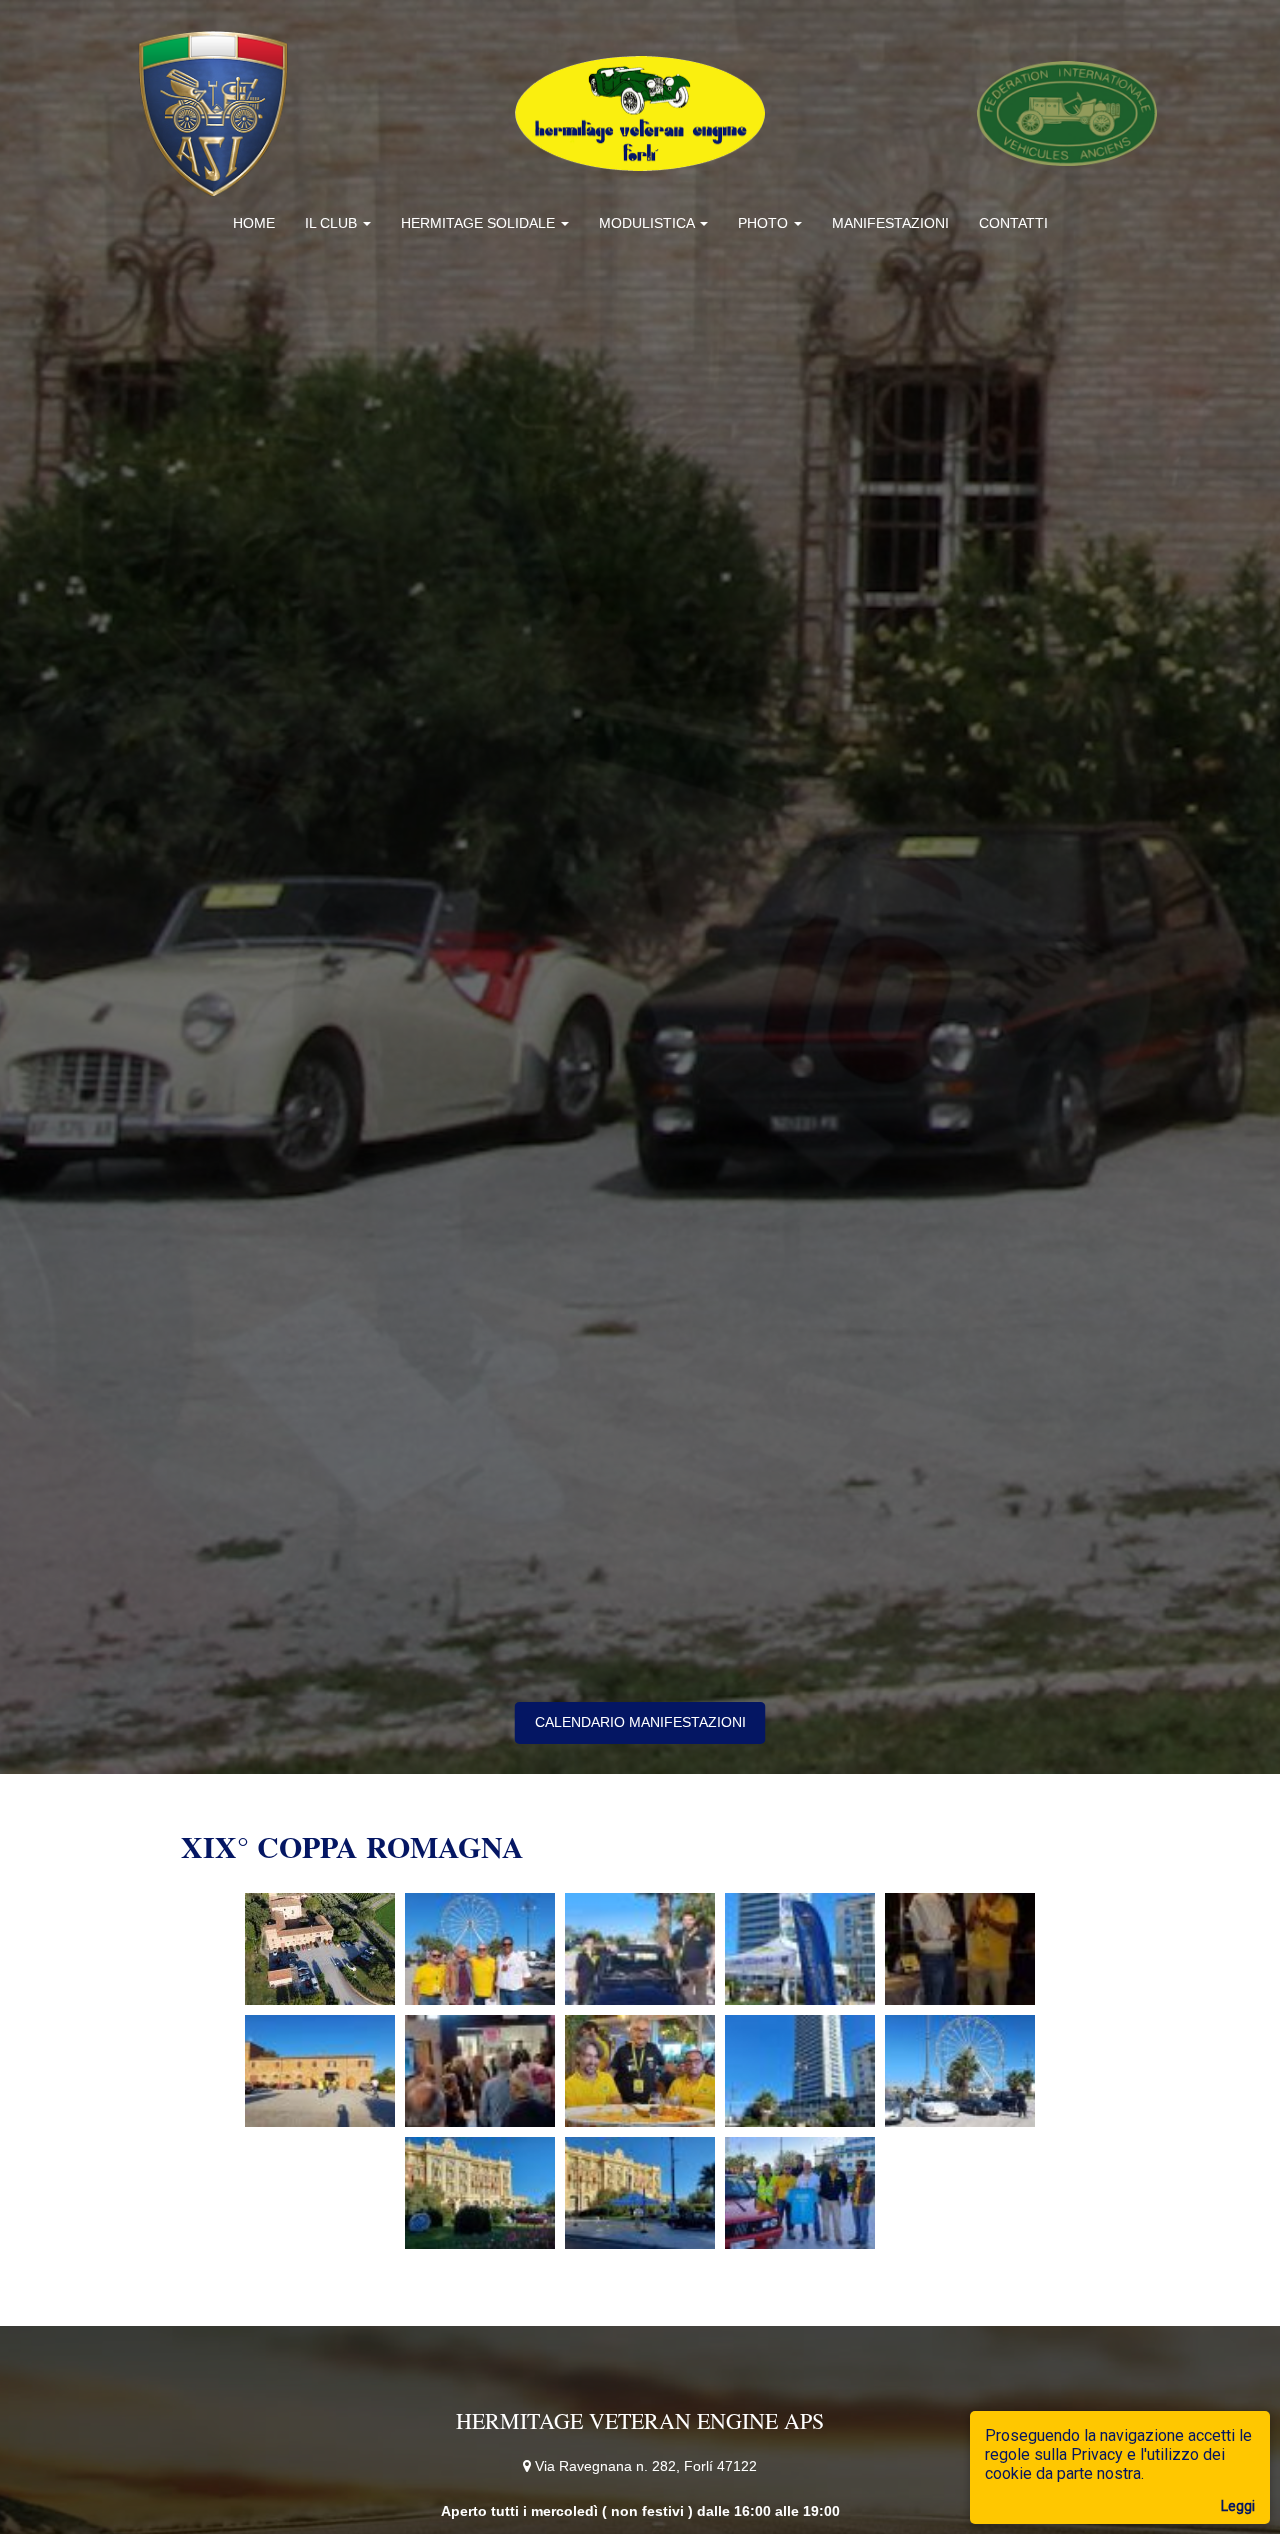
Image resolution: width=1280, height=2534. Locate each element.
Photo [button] (765, 223)
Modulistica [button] (648, 223)
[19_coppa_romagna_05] (960, 1949)
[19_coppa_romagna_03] (640, 1949)
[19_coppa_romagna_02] (480, 1949)
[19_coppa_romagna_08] (640, 2071)
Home (254, 223)
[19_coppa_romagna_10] (960, 2071)
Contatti (1013, 223)
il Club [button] (333, 223)
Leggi (1238, 2506)
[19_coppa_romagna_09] (800, 2071)
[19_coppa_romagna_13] (800, 2193)
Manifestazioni (890, 223)
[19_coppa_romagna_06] (320, 2071)
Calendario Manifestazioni (640, 1722)
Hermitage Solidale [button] (480, 223)
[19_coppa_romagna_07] (480, 2071)
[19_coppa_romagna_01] (320, 1949)
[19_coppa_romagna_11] (480, 2193)
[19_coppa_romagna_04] (800, 1949)
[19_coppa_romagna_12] (640, 2193)
